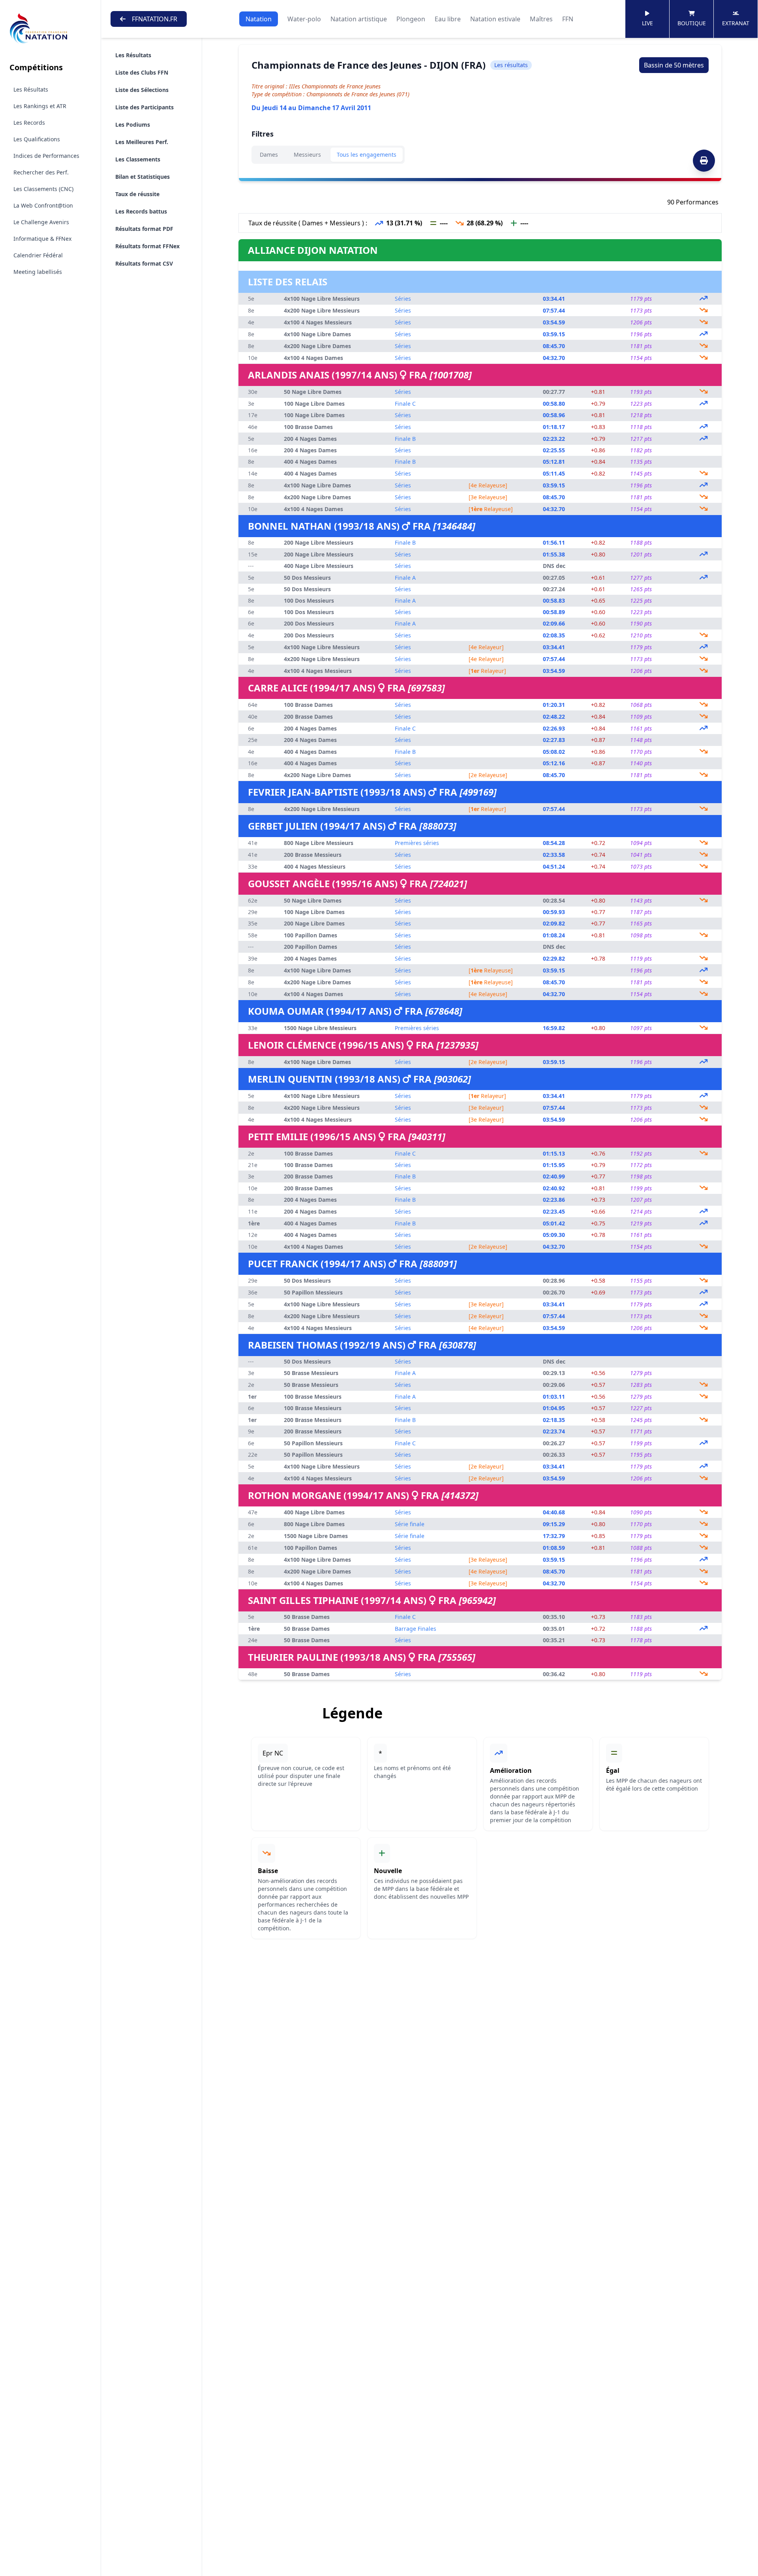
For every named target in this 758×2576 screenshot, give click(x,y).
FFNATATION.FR (155, 19)
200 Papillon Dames (311, 947)
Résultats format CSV (144, 263)
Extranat (736, 23)
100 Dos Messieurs (309, 600)
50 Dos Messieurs (307, 578)
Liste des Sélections (142, 90)
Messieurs (307, 155)
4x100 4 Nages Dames (313, 358)
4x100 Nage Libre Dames (317, 334)
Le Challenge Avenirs (41, 222)
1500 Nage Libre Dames (316, 1536)
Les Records (29, 123)
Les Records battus (141, 211)
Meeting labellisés (38, 272)
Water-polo (304, 19)
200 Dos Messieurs (309, 623)
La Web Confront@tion (43, 205)
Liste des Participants (144, 107)
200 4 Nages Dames (310, 439)
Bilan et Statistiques (143, 177)
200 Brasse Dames (308, 717)
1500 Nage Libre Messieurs (320, 1028)
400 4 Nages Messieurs (315, 866)
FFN (568, 19)
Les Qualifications (37, 139)
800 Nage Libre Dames (314, 1524)
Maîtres (541, 19)
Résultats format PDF (144, 229)
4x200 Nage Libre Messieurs (322, 310)
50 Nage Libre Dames (313, 392)
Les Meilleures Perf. (142, 142)
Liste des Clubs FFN (142, 72)
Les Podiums (133, 125)
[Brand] (50, 29)
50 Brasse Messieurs (311, 1373)
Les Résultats (31, 89)
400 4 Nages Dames (310, 462)
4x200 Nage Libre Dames (317, 346)
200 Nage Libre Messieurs (319, 542)
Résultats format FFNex (147, 246)
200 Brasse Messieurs (313, 855)
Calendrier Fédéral (38, 255)
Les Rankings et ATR (40, 106)
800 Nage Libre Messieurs (319, 843)
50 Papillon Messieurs (313, 1292)
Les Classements (138, 159)
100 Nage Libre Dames (314, 404)
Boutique (692, 23)
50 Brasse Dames (307, 1617)
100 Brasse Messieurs (313, 1397)
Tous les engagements (367, 155)
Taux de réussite (137, 194)
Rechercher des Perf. (41, 172)
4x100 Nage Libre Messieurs (322, 299)
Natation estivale (495, 19)
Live (647, 23)
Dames (269, 155)
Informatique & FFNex (42, 239)
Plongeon (411, 19)
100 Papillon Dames (311, 935)
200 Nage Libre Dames (314, 923)
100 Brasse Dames (308, 427)
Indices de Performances (46, 156)
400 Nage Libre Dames (314, 1512)
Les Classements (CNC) (43, 189)
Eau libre (448, 19)
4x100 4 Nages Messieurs (318, 322)
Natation (259, 19)
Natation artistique (359, 19)
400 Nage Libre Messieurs (319, 566)
